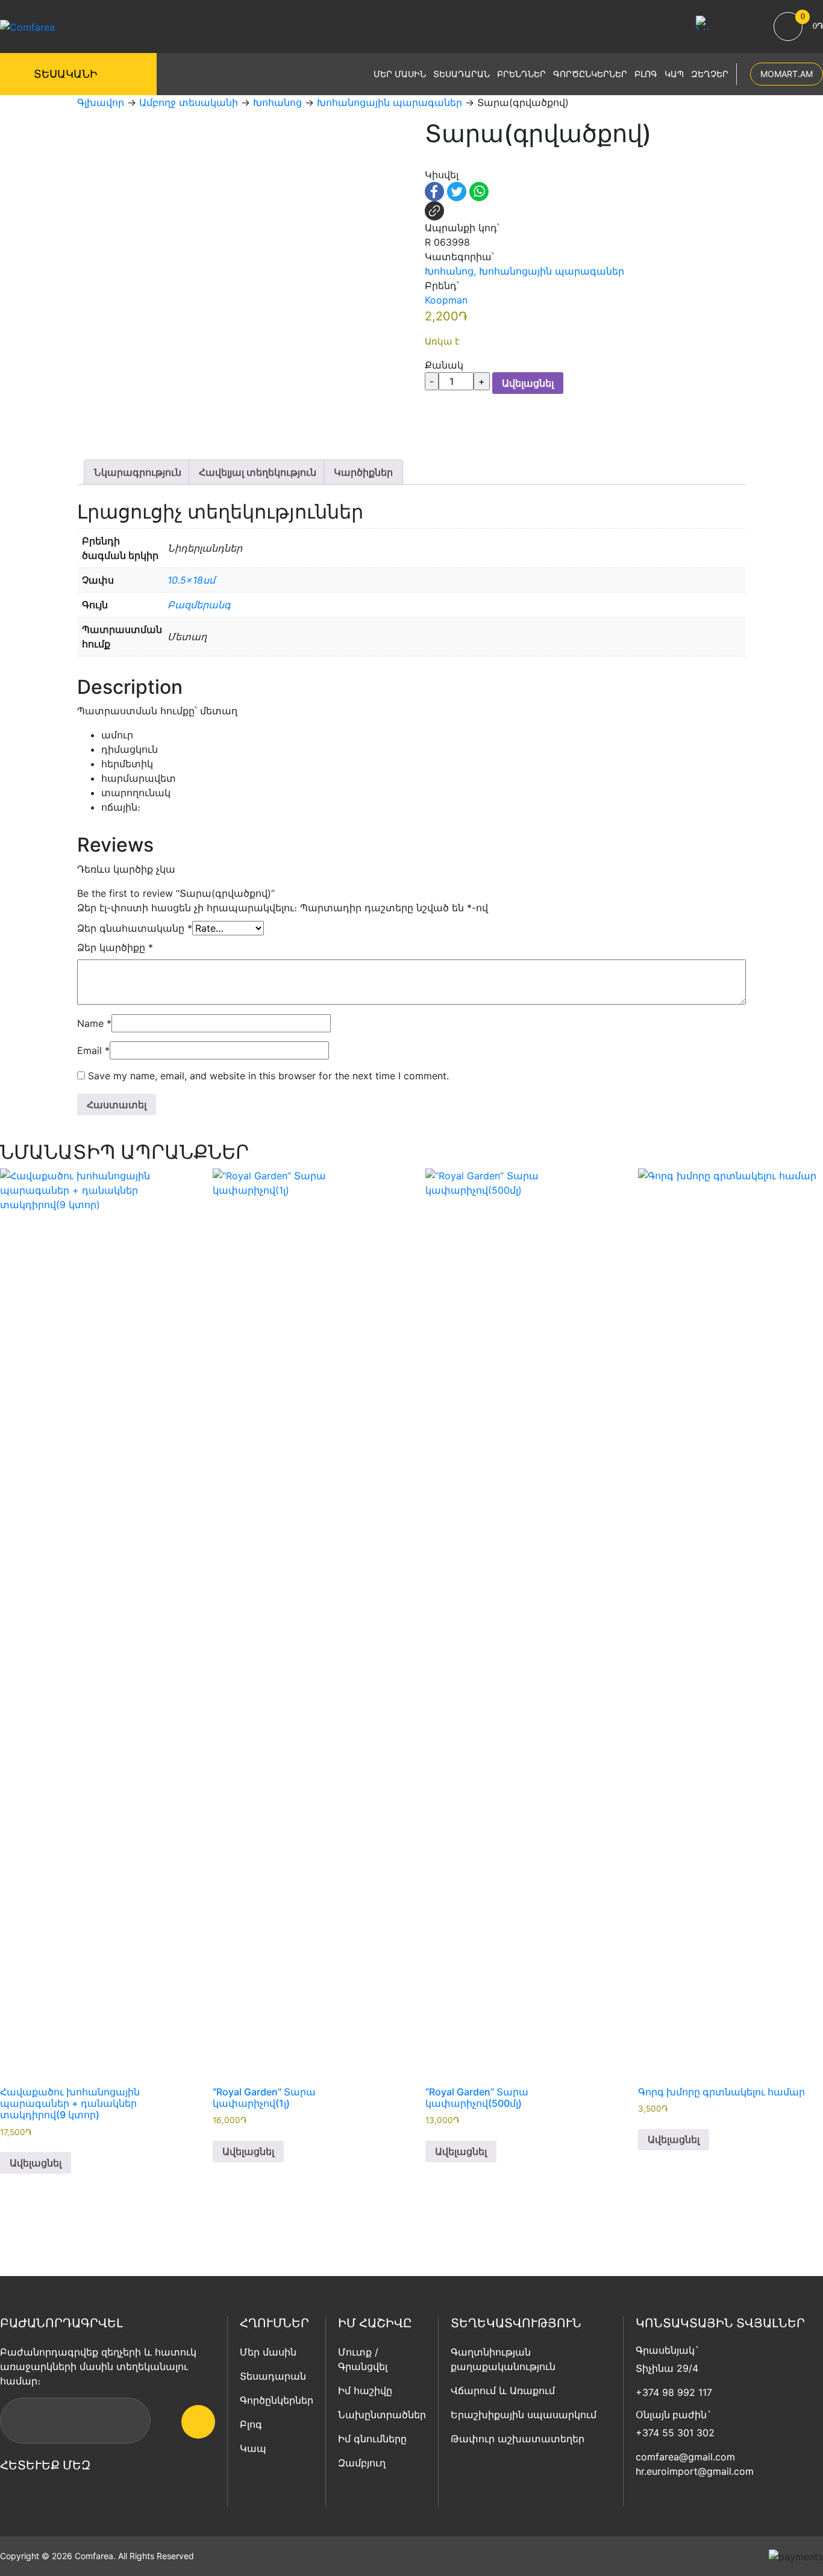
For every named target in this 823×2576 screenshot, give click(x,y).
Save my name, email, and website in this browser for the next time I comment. (268, 1076)
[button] (430, 161)
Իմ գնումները (372, 2439)
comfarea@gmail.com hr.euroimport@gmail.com (695, 2464)
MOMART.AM (787, 74)
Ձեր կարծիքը (115, 947)
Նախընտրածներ (382, 2415)
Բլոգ (646, 74)
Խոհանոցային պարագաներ (390, 102)
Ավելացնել (528, 383)
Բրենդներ (521, 74)
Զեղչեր (710, 74)
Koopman (446, 300)
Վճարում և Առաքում (503, 2390)
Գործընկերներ (590, 74)
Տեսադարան (462, 74)
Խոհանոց (277, 102)
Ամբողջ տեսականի (189, 102)
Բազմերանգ (199, 605)
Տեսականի (65, 74)
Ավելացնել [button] (36, 2163)
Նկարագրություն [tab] (138, 472)
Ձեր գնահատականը (135, 928)
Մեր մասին (400, 74)
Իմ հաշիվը (365, 2390)
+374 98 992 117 (674, 2392)
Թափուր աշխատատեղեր (518, 2439)
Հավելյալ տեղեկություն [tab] (258, 472)
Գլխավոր (101, 102)
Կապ (674, 74)
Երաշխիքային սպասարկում (524, 2415)
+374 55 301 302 (675, 2433)
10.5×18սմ (191, 580)
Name (94, 1023)
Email (93, 1050)
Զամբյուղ (362, 2463)
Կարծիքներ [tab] (363, 472)
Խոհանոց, (450, 271)
